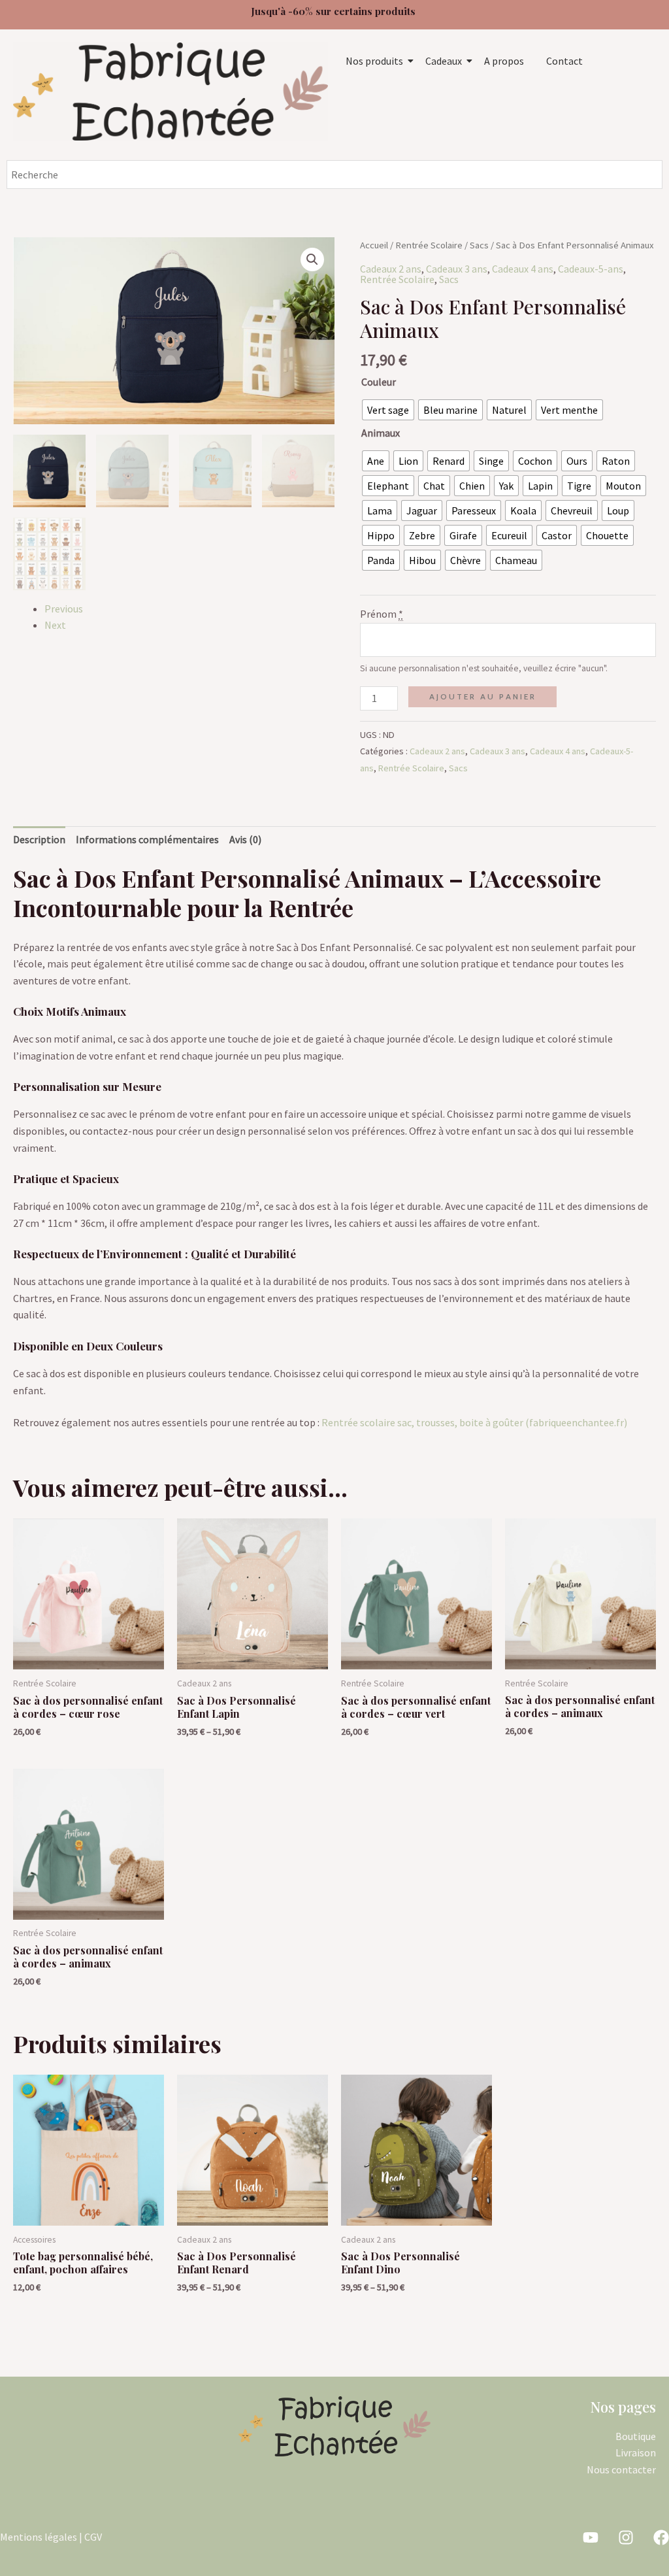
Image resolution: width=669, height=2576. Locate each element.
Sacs (479, 245)
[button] (312, 259)
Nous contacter (621, 2469)
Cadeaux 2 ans (391, 269)
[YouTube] (591, 2537)
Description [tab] (39, 839)
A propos (504, 61)
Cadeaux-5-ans (591, 269)
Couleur (379, 382)
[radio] (388, 410)
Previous (64, 609)
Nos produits (374, 61)
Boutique (636, 2436)
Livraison (636, 2452)
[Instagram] (626, 2537)
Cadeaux (444, 61)
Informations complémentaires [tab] (147, 839)
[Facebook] (661, 2537)
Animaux (381, 433)
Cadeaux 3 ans (457, 269)
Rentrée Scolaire (429, 245)
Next (55, 625)
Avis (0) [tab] (245, 839)
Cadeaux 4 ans (523, 269)
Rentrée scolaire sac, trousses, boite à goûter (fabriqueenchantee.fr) (474, 1422)
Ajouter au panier (483, 696)
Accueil (374, 245)
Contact (564, 61)
